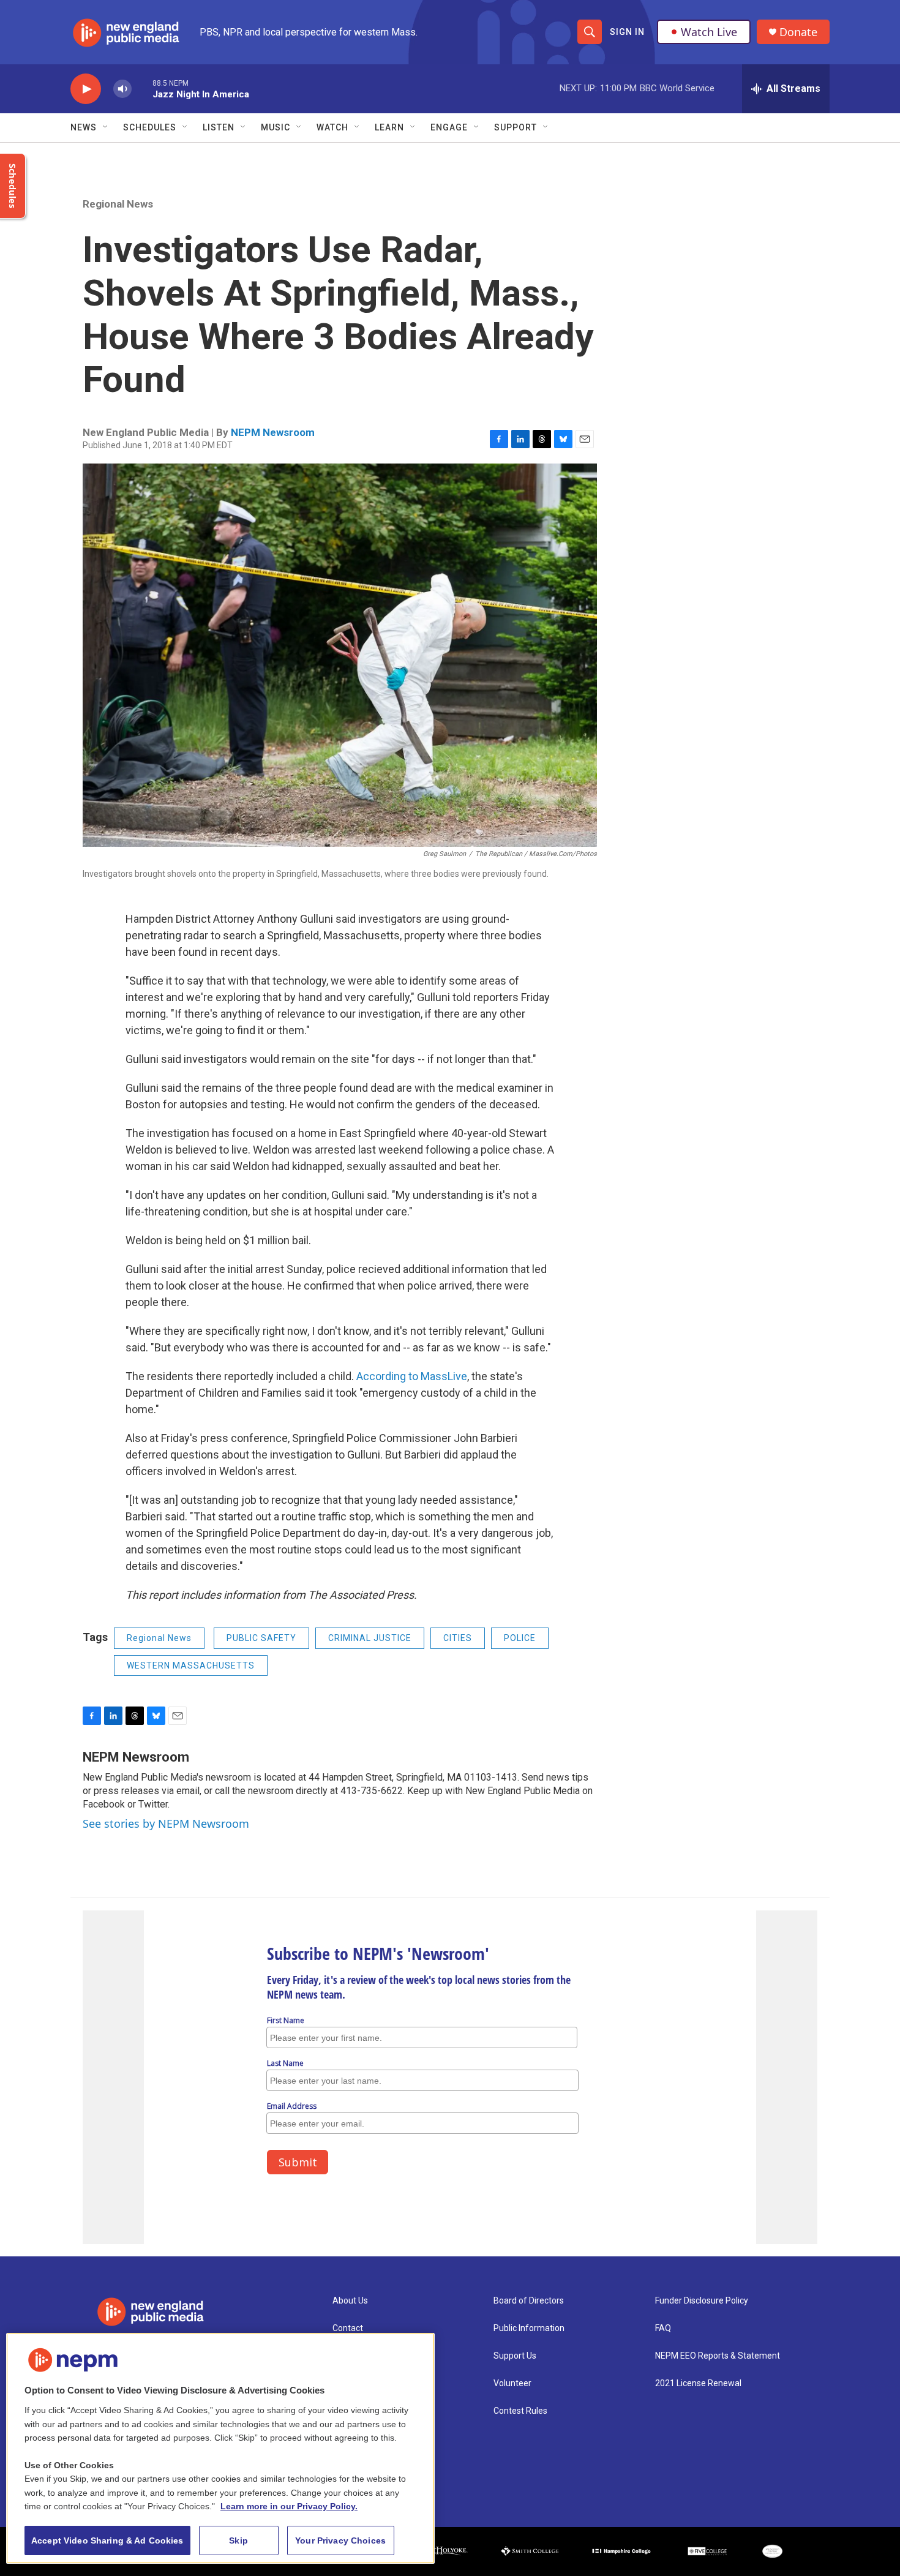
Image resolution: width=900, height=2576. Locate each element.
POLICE (520, 1638)
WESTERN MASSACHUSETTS (191, 1665)
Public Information (529, 2328)
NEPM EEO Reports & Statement (718, 2356)
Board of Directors (529, 2301)
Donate (798, 32)
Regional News (118, 204)
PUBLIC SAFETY (261, 1638)
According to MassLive (412, 1376)
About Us (350, 2301)
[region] (220, 2448)
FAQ (663, 2328)
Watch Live (709, 32)
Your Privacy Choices (340, 2540)
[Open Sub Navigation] (106, 127)
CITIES (458, 1638)
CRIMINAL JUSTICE (370, 1638)
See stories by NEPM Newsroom (166, 1823)
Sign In (627, 32)
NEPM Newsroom (273, 432)
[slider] (142, 88)
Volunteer (512, 2383)
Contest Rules (520, 2411)
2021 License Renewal (698, 2383)
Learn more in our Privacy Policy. (289, 2506)
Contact (348, 2328)
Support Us (515, 2356)
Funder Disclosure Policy (702, 2301)
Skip (238, 2540)
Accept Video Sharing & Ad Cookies (107, 2540)
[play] (86, 89)
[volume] (122, 89)
